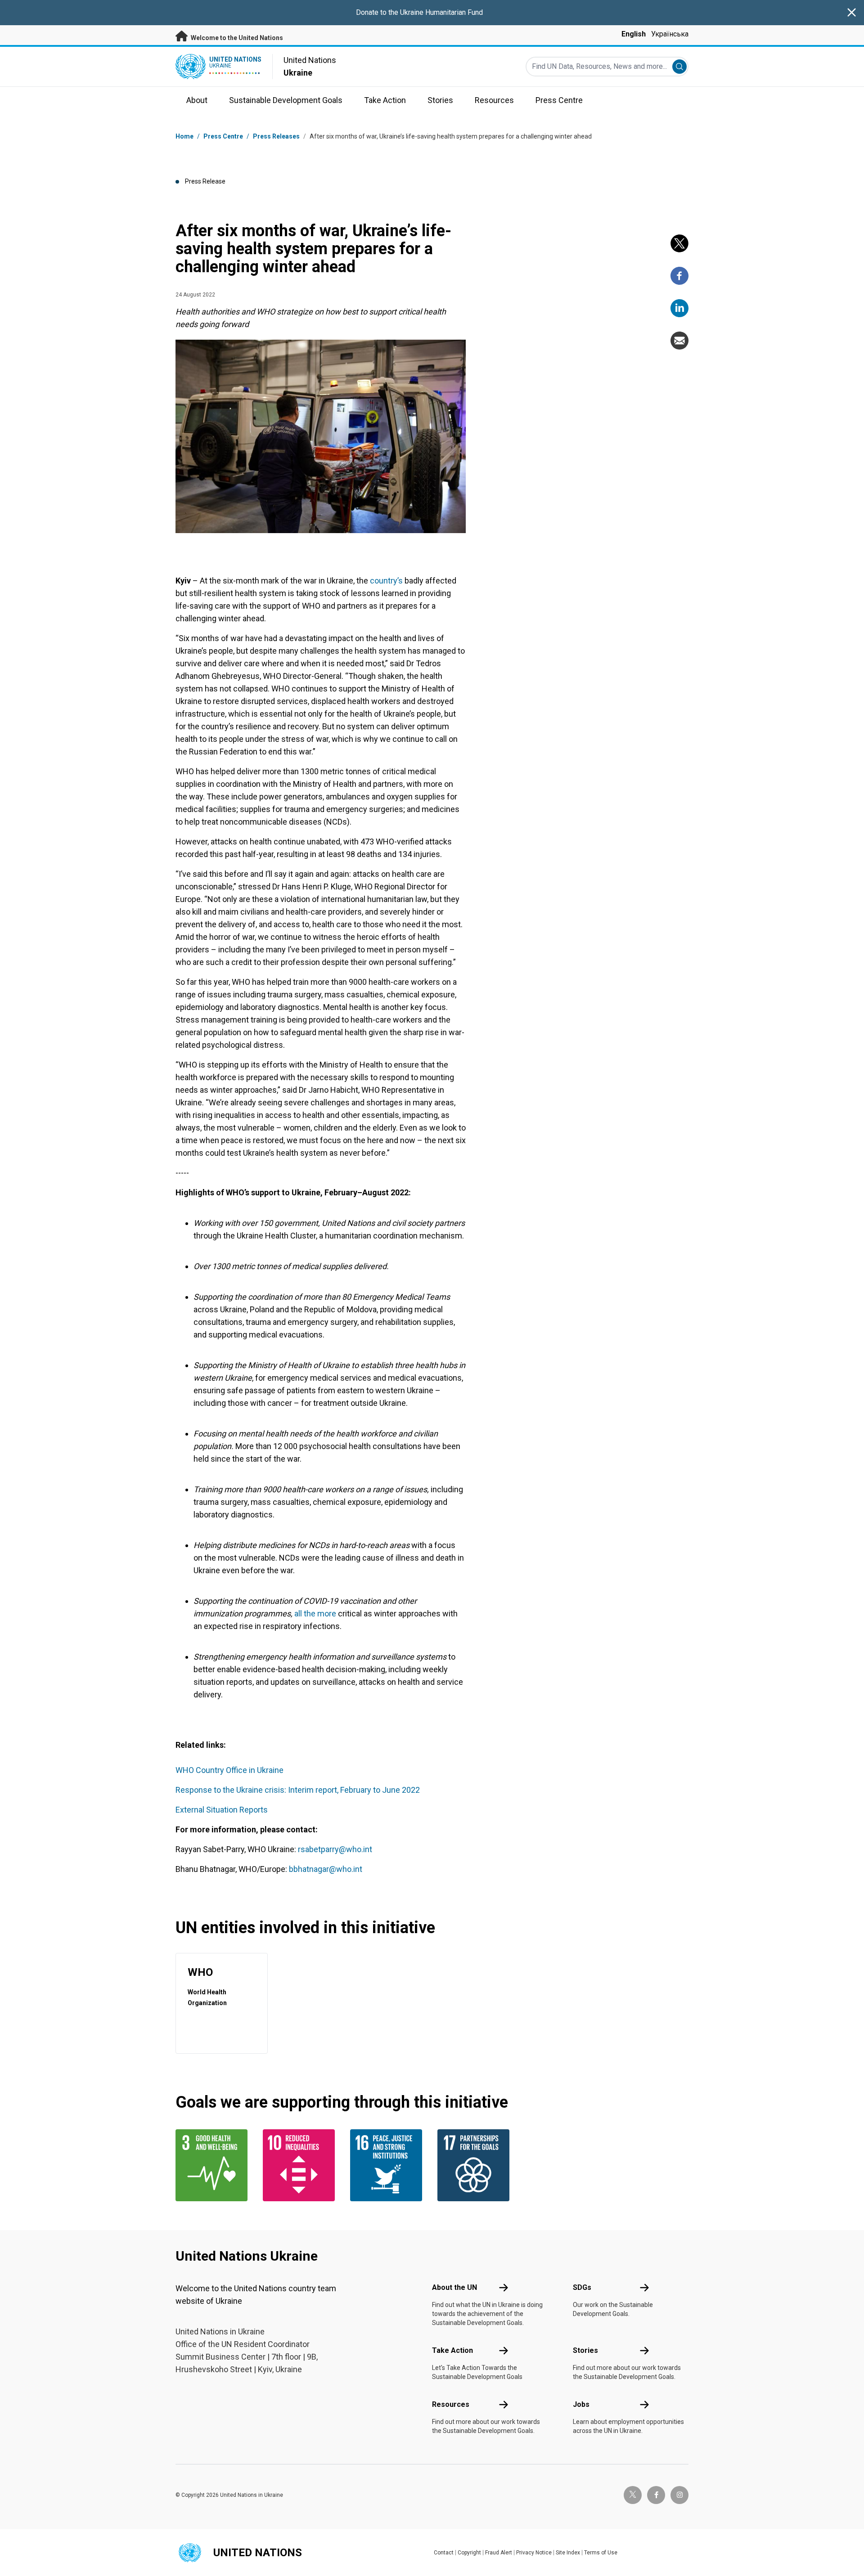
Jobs (581, 2404)
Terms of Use (601, 2553)
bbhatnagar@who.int (326, 1869)
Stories (585, 2350)
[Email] (679, 341)
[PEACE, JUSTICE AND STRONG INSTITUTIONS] (388, 2165)
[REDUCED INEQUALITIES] (301, 2165)
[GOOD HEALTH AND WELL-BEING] (214, 2165)
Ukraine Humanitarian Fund (441, 12)
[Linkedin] (679, 308)
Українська (670, 34)
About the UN (454, 2287)
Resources (451, 2404)
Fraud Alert (499, 2553)
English (634, 34)
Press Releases (276, 136)
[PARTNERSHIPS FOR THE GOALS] (476, 2165)
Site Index (568, 2553)
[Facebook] (679, 276)
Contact (444, 2553)
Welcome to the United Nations (236, 38)
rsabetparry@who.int (335, 1849)
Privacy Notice (534, 2553)
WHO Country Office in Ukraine (229, 1770)
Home (184, 136)
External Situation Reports (222, 1810)
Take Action (452, 2350)
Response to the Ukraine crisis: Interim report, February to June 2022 (298, 1790)
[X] (679, 243)
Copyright (469, 2553)
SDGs (582, 2287)
